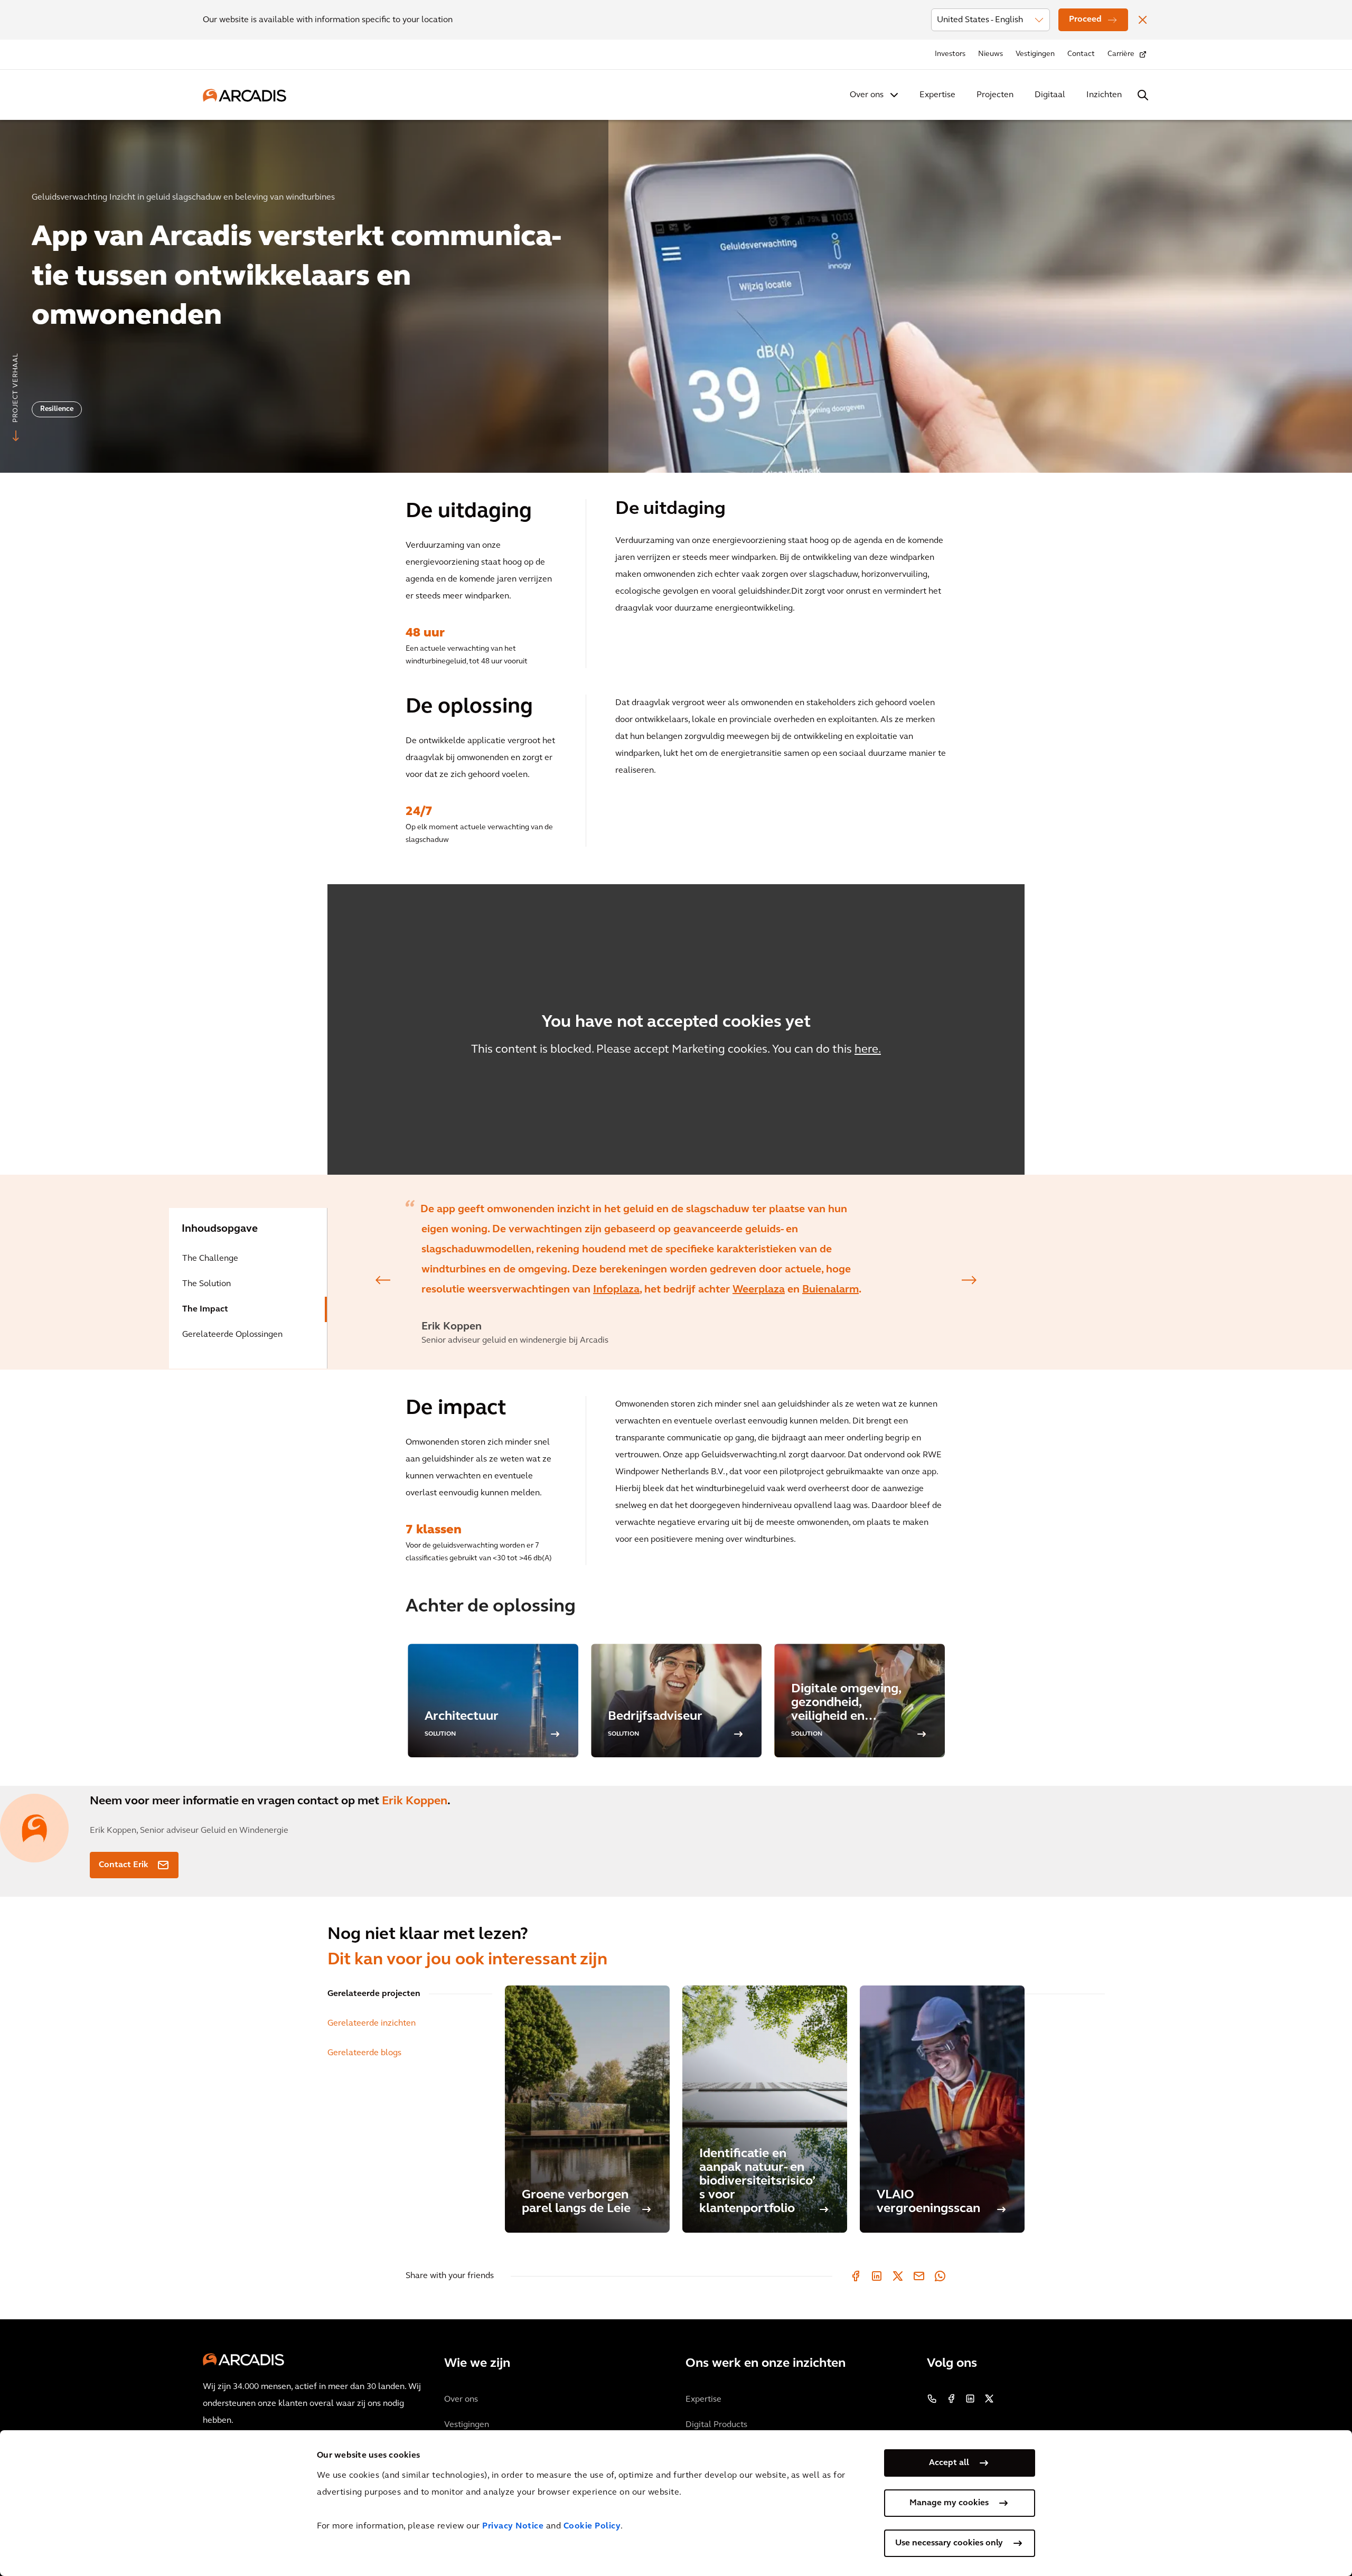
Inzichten (1104, 95)
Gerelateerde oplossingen (232, 1335)
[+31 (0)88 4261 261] (932, 2399)
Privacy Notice (513, 2526)
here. (868, 1050)
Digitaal (1050, 95)
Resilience (57, 409)
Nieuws (990, 54)
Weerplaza (759, 1290)
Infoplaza (616, 1290)
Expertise (937, 95)
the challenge (210, 1259)
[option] (676, 292)
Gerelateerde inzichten (372, 2024)
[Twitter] (898, 2276)
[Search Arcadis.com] (1143, 95)
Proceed (1085, 20)
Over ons (867, 95)
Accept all (949, 2463)
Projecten (995, 95)
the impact (205, 1309)
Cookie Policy (592, 2526)
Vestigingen (1035, 54)
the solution (206, 1284)
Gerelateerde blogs (364, 2053)
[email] (919, 2276)
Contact (1081, 54)
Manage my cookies (949, 2503)
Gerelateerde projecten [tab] (374, 1994)
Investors (950, 54)
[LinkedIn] (877, 2276)
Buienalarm (830, 1290)
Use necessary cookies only (949, 2543)
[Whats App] (940, 2276)
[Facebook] (856, 2276)
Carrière (1121, 54)
